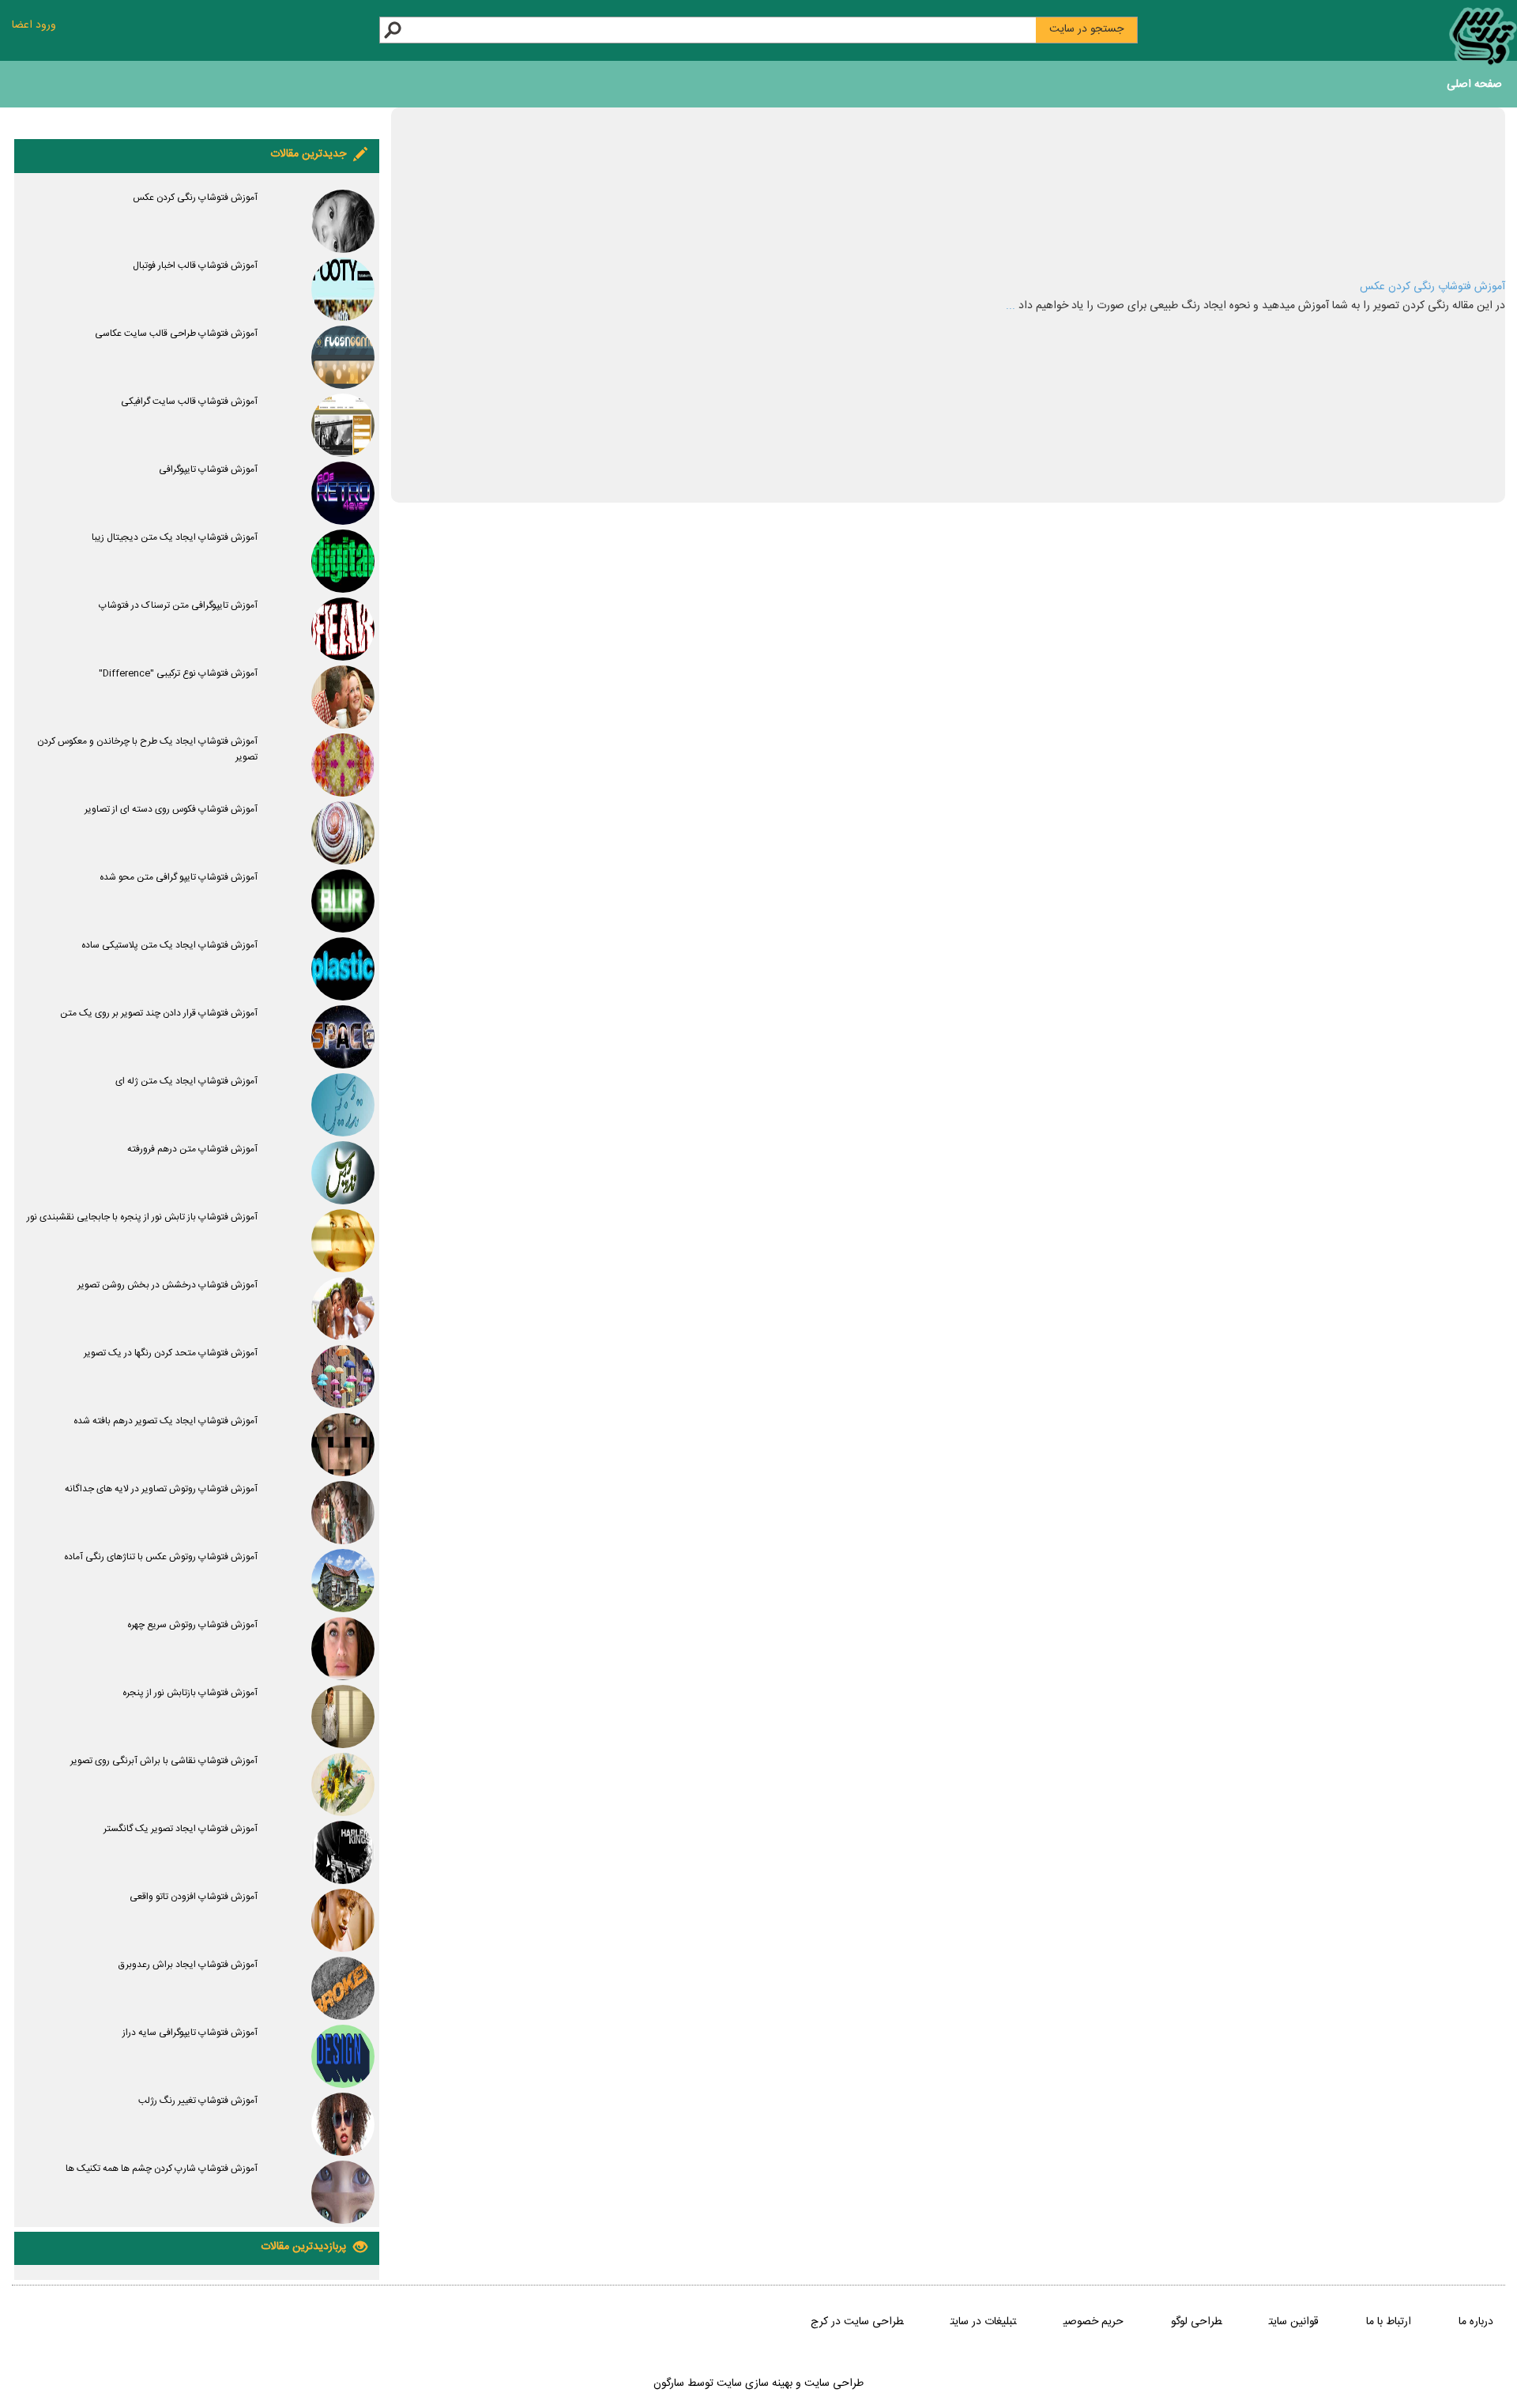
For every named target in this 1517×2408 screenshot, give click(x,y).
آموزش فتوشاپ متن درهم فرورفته (192, 1149)
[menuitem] (1474, 87)
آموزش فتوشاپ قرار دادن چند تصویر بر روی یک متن (159, 1013)
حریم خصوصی (1094, 2322)
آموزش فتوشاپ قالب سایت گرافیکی (189, 401)
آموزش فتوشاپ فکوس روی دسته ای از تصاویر (171, 809)
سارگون (670, 2384)
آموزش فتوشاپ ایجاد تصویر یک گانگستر (181, 1829)
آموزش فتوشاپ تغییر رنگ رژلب (198, 2101)
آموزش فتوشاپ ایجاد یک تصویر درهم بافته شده (166, 1421)
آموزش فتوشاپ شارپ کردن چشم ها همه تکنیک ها (162, 2169)
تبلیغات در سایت (983, 2322)
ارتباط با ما (1389, 2322)
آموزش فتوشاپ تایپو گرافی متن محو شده (179, 877)
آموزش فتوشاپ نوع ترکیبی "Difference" (178, 673)
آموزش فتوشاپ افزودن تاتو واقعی (194, 1897)
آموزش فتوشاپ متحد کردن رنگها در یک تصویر (171, 1353)
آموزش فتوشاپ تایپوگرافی (208, 469)
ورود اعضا (34, 25)
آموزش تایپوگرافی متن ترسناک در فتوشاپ (178, 605)
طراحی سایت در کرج (857, 2322)
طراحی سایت (832, 2384)
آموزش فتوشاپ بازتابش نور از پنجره (190, 1693)
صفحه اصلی (1474, 85)
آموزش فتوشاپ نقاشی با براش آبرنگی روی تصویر (164, 1761)
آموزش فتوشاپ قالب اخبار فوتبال (195, 266)
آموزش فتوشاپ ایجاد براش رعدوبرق (188, 1965)
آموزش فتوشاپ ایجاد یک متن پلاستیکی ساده (169, 945)
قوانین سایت (1294, 2322)
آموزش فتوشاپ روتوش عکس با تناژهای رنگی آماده (161, 1557)
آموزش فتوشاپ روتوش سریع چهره (192, 1625)
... (1011, 306)
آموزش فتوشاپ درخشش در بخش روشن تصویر (168, 1285)
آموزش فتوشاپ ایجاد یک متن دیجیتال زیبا (175, 537)
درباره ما (1476, 2322)
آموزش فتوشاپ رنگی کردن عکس (1432, 287)
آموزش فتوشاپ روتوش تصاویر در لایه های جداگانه (161, 1489)
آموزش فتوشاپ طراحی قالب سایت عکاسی (176, 334)
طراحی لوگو (1196, 2322)
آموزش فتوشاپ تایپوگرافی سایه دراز (190, 2033)
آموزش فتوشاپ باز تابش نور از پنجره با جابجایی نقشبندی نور (142, 1217)
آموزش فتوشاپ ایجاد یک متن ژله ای (186, 1081)
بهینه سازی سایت (755, 2384)
